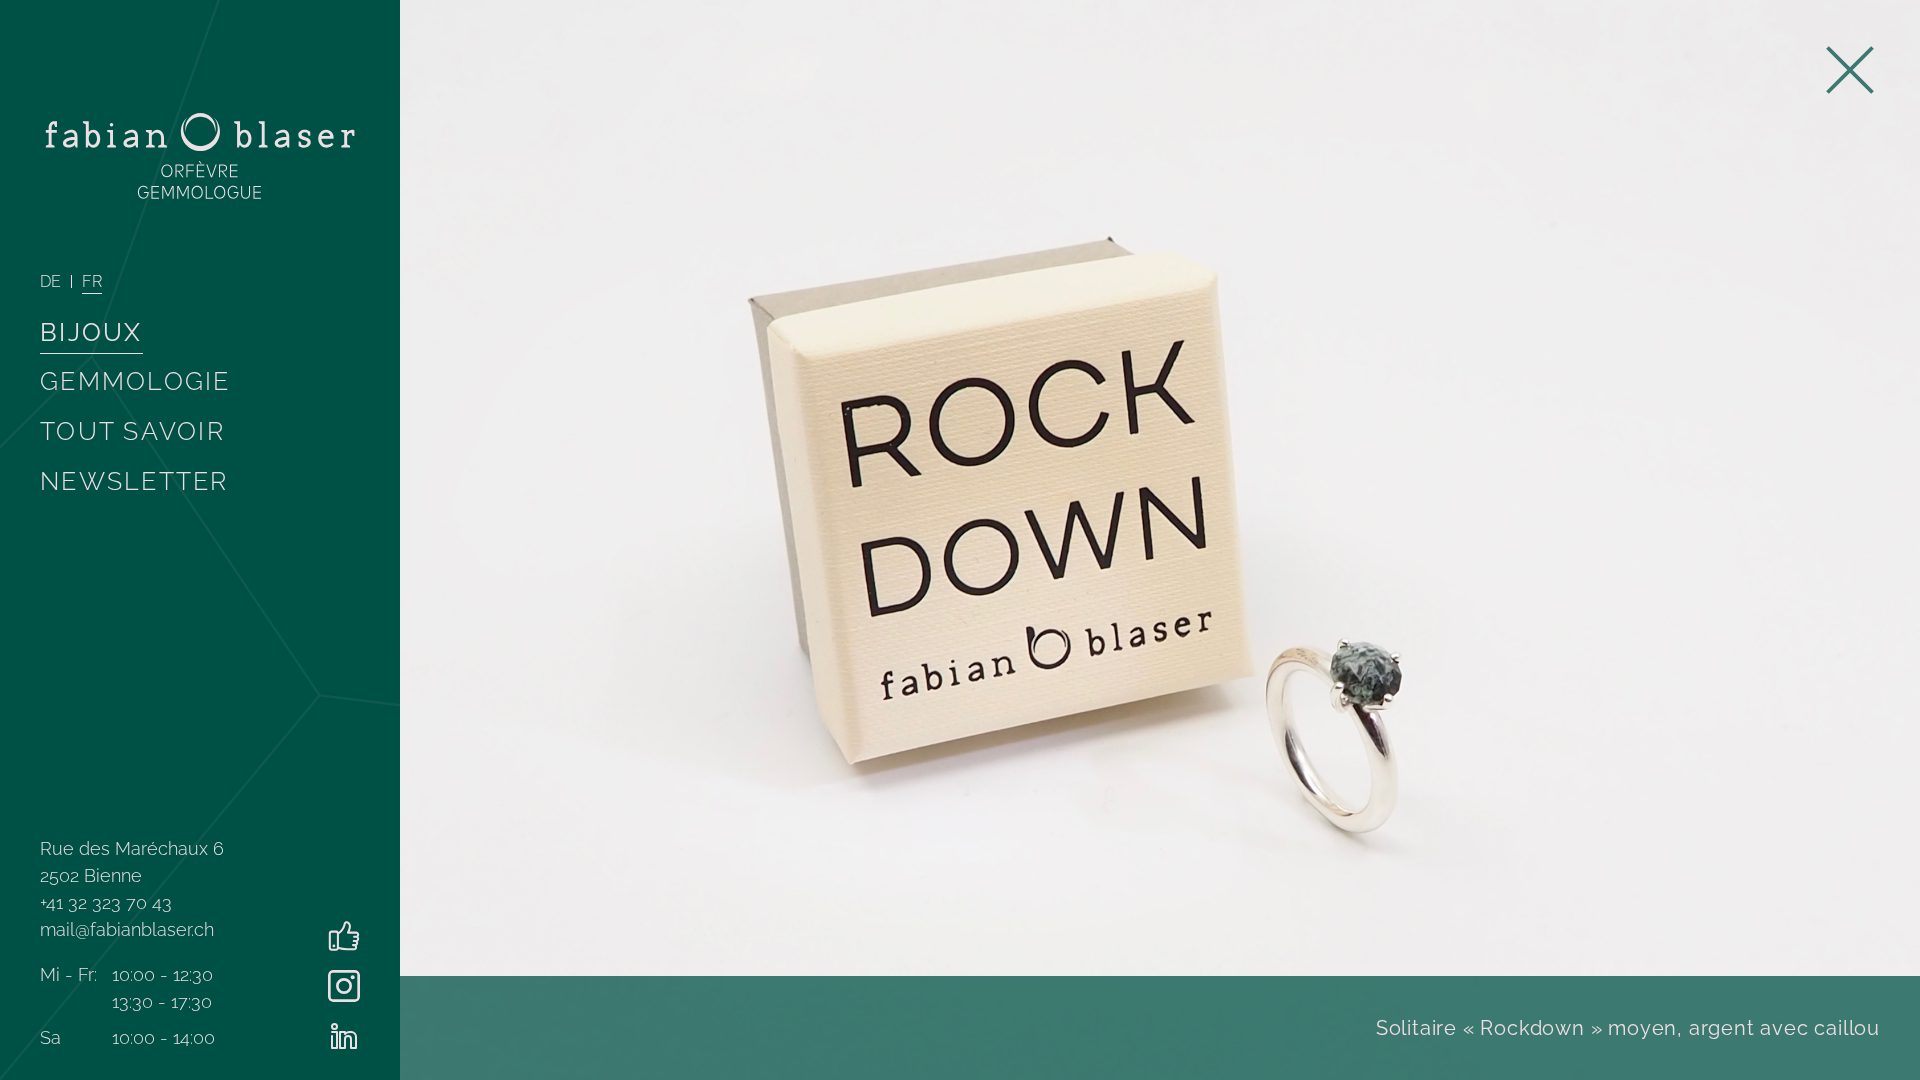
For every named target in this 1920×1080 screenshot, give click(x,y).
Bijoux (91, 332)
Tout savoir (132, 431)
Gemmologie (135, 381)
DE (50, 281)
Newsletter (134, 481)
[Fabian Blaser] (200, 156)
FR (92, 281)
